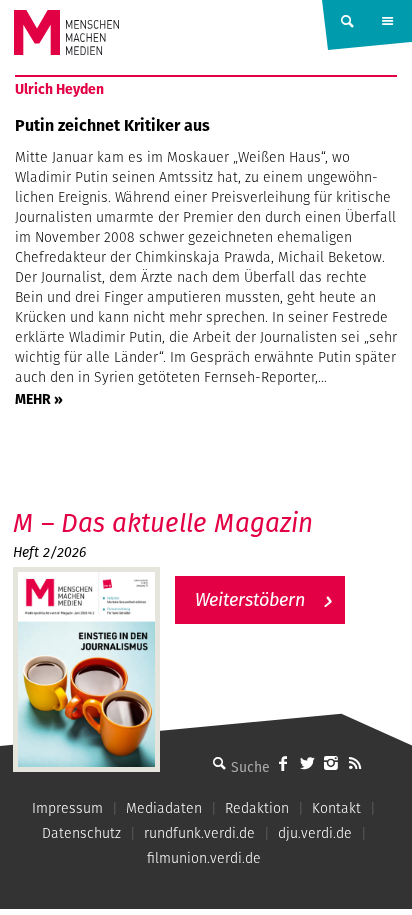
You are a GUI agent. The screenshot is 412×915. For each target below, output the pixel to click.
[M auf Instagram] (331, 763)
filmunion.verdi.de (204, 858)
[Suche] (219, 763)
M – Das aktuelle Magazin (163, 522)
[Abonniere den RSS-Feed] (355, 763)
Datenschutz (81, 833)
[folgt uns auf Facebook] (283, 763)
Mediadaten (164, 808)
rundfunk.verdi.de (199, 833)
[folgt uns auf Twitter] (307, 763)
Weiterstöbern (250, 599)
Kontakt (336, 808)
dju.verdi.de (315, 833)
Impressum (67, 808)
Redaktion (257, 808)
